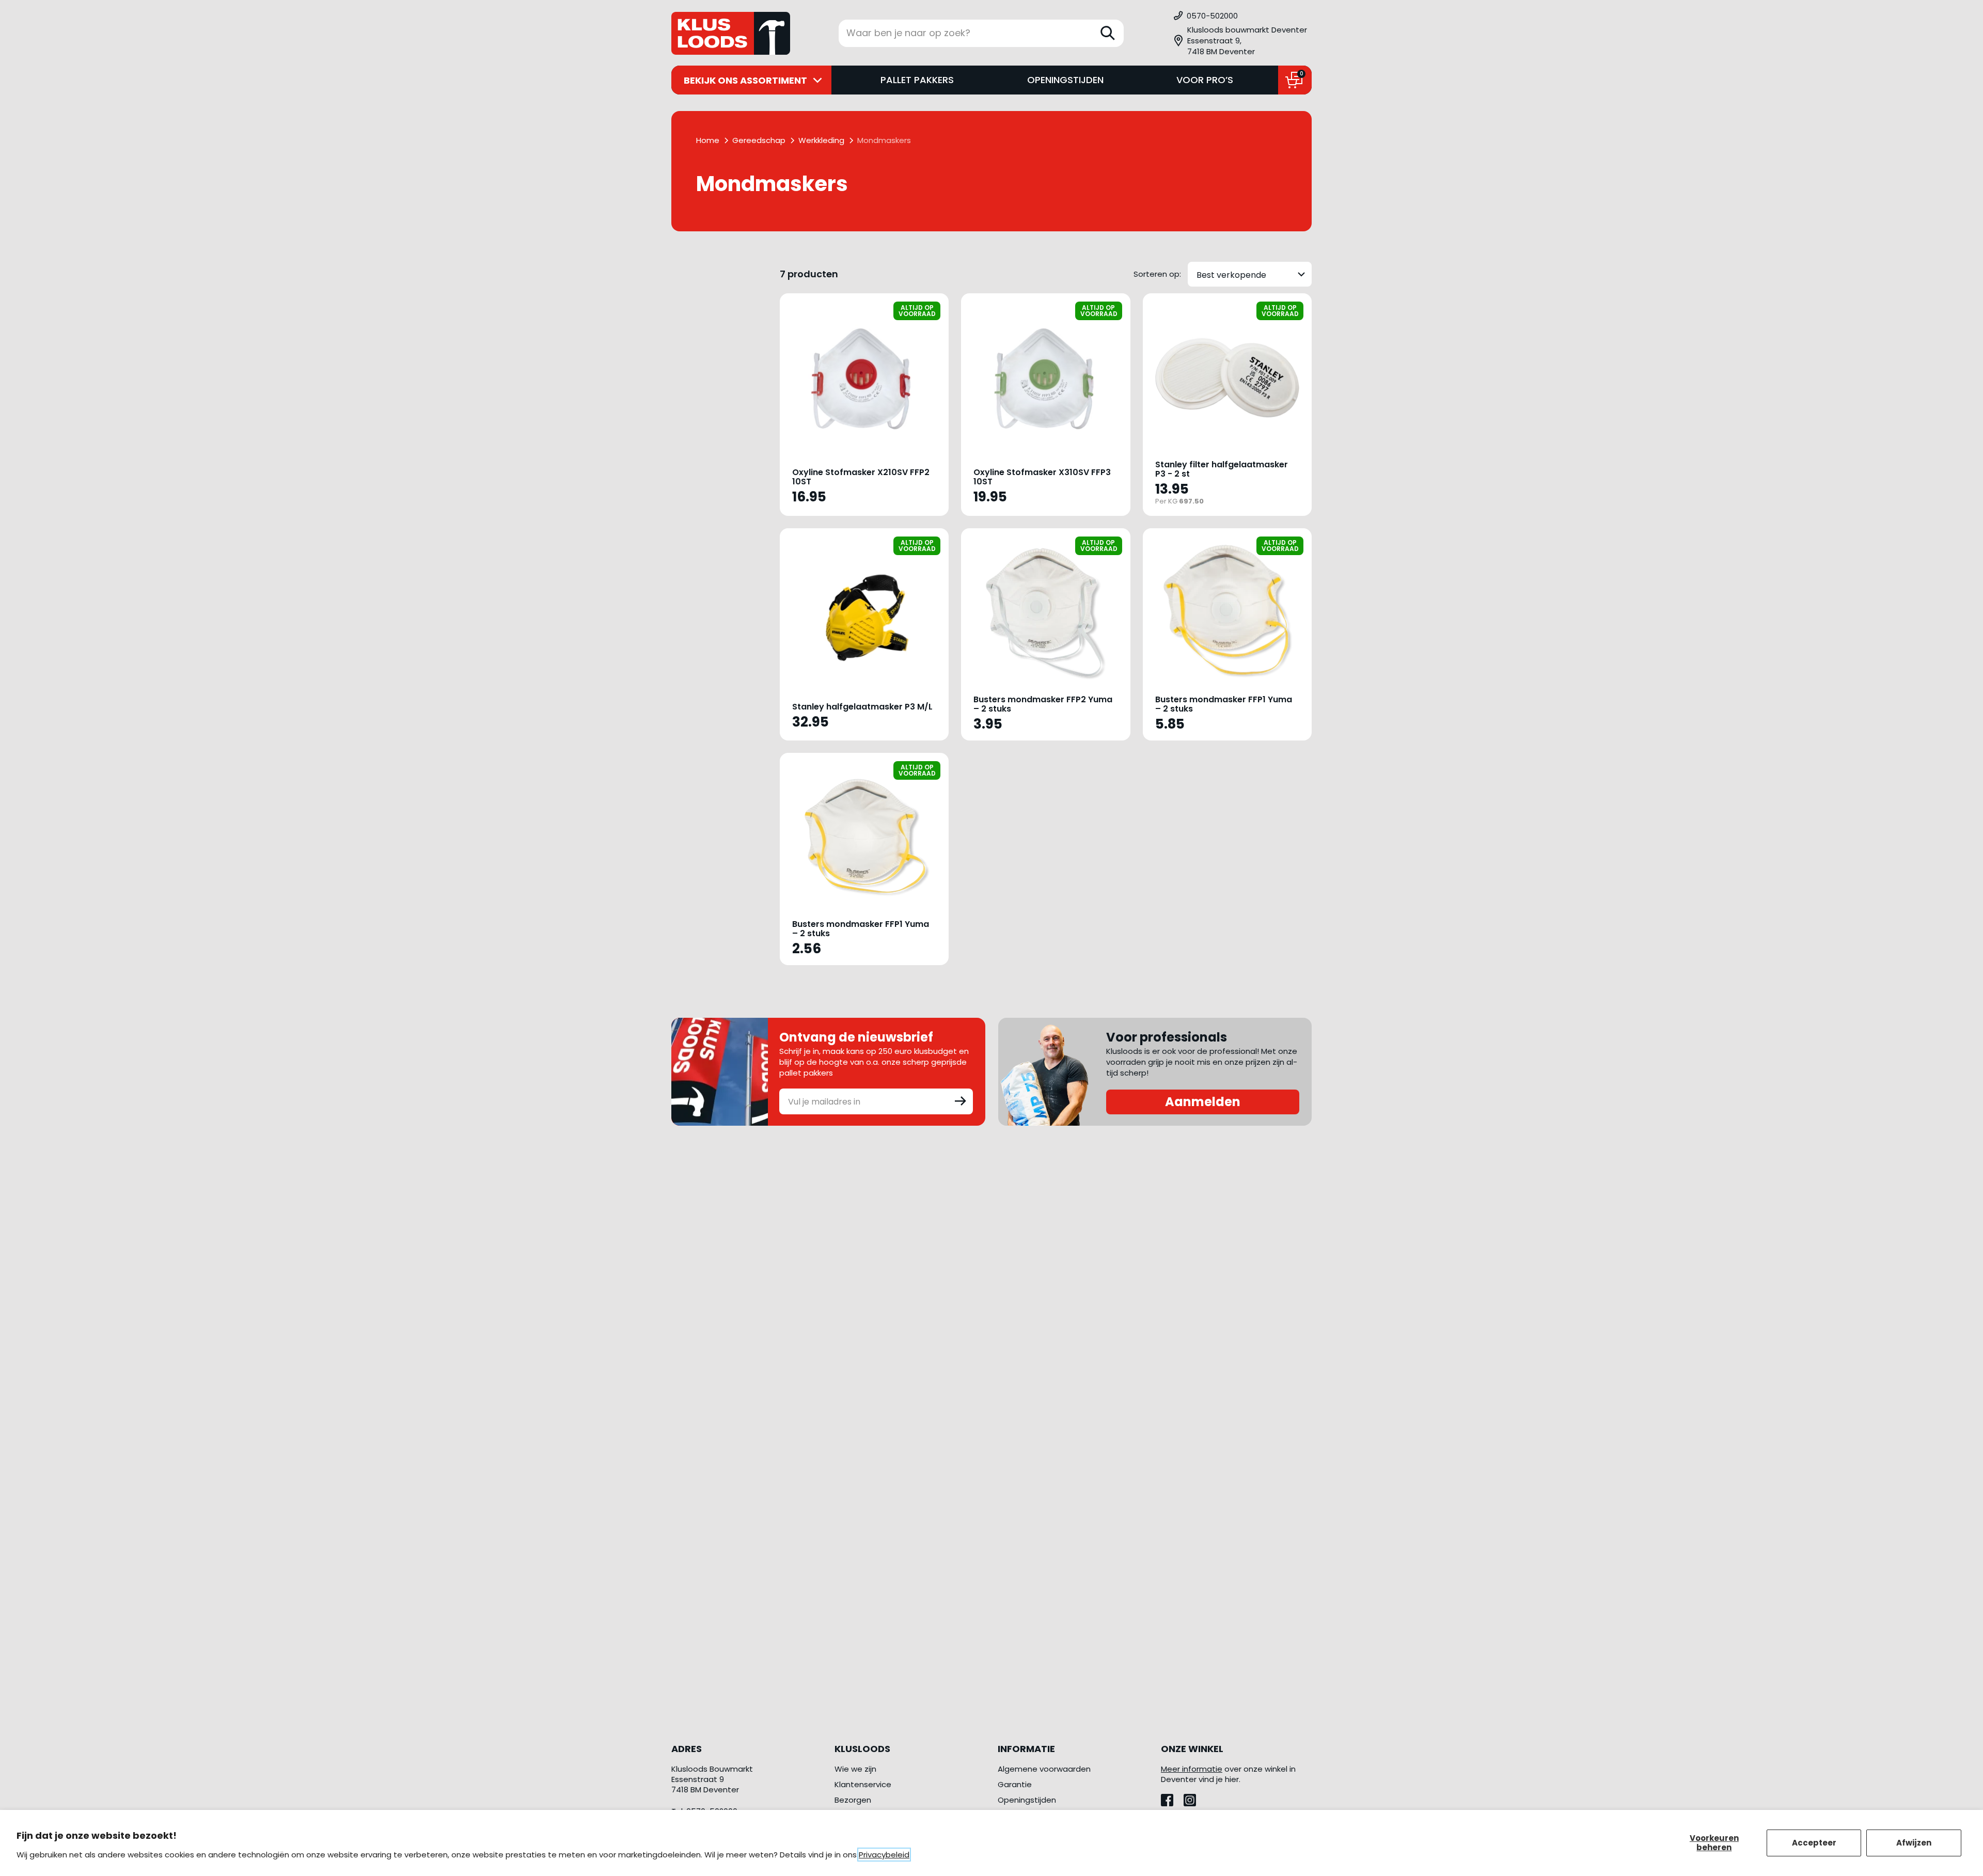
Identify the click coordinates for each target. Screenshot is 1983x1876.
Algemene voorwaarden (1044, 1769)
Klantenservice (863, 1784)
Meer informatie (1192, 1769)
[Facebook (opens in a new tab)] (1172, 1797)
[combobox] (1250, 274)
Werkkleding (821, 140)
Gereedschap (759, 140)
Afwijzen (1914, 1843)
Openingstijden (1065, 80)
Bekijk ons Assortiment (745, 80)
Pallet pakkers (917, 80)
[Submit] (961, 1100)
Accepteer (1814, 1843)
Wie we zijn (855, 1769)
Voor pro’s (1205, 80)
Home (708, 140)
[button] (1242, 41)
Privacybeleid (884, 1855)
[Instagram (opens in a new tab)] (1194, 1797)
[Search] (1108, 33)
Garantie (1015, 1784)
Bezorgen (853, 1800)
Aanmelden (1203, 1102)
